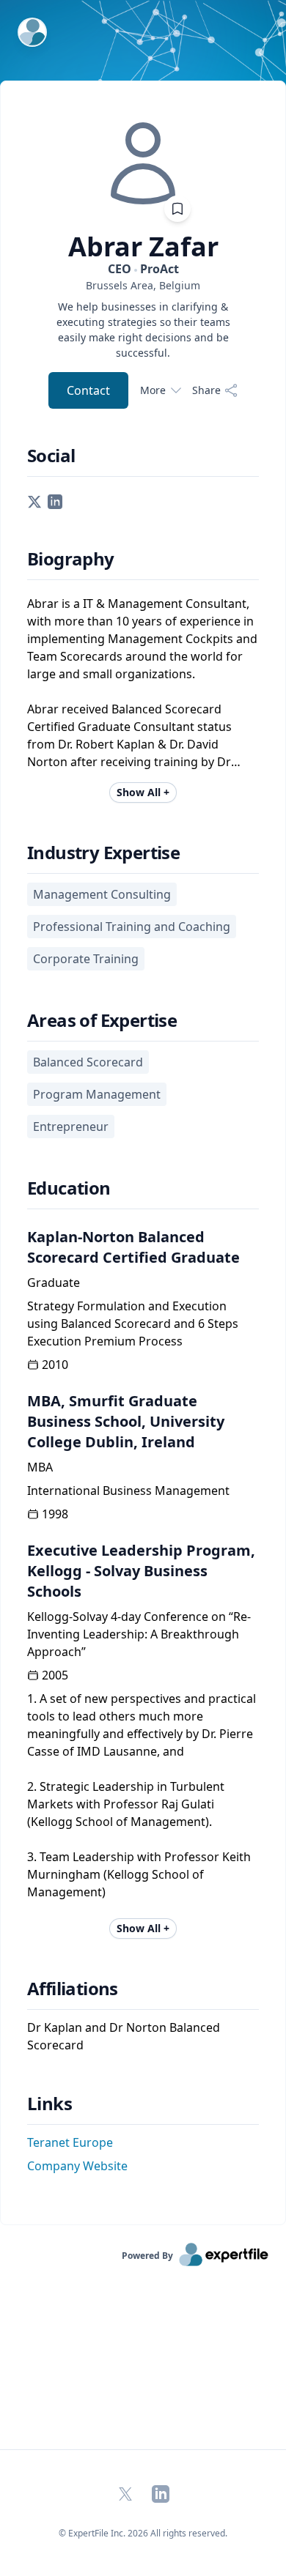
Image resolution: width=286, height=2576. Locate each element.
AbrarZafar (143, 247)
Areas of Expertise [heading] (102, 1020)
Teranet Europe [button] (70, 2142)
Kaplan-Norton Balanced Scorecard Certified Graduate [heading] (133, 1247)
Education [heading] (69, 1188)
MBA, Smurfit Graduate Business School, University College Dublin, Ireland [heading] (126, 1421)
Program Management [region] (97, 1094)
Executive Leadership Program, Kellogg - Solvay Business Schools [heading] (141, 1571)
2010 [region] (55, 1365)
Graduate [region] (54, 1283)
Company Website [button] (77, 2166)
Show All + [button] (143, 792)
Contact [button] (88, 390)
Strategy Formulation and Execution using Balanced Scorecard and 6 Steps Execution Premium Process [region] (133, 1324)
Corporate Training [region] (86, 959)
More (153, 390)
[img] (143, 163)
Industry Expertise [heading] (103, 853)
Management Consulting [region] (102, 894)
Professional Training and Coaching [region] (132, 927)
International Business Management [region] (128, 1491)
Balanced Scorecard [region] (88, 1062)
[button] (34, 500)
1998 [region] (55, 1514)
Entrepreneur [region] (71, 1126)
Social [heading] (51, 456)
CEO (143, 269)
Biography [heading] (71, 559)
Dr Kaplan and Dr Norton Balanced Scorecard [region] (124, 2036)
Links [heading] (49, 2104)
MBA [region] (40, 1467)
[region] (143, 285)
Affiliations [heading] (73, 1989)
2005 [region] (55, 1675)
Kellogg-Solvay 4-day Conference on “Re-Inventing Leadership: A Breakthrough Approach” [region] (139, 1634)
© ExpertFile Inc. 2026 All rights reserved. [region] (143, 2533)
